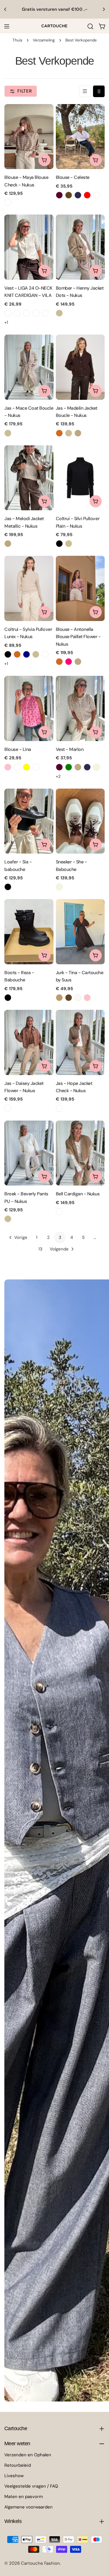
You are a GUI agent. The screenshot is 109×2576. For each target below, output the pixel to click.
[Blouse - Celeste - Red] (87, 195)
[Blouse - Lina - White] (17, 767)
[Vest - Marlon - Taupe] (78, 767)
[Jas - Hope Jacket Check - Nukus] (80, 1042)
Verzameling (44, 40)
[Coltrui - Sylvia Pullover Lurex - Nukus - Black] (8, 654)
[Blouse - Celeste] (80, 137)
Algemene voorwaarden (28, 2507)
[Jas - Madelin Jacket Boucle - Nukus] (80, 367)
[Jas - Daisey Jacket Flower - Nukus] (29, 1042)
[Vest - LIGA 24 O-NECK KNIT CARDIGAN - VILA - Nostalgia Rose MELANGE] (36, 313)
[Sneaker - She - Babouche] (80, 821)
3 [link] (60, 1237)
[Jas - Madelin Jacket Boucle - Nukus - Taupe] (78, 433)
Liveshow (14, 2476)
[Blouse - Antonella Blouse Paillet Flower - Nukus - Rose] (69, 662)
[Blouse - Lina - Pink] (8, 767)
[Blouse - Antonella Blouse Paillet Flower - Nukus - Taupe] (78, 662)
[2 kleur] (99, 91)
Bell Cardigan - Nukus (78, 1194)
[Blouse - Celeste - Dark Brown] (69, 195)
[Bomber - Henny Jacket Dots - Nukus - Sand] (59, 313)
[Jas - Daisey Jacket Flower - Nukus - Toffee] (8, 1108)
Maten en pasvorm (24, 2497)
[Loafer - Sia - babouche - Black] (8, 887)
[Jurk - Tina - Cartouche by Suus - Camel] (59, 998)
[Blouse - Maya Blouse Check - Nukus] (29, 137)
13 (40, 1249)
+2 (58, 776)
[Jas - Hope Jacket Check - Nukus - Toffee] (59, 1108)
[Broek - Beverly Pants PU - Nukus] (29, 1153)
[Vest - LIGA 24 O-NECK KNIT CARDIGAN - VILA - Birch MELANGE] (8, 313)
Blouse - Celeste (73, 177)
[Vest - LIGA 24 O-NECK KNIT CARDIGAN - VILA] (29, 247)
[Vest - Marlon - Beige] (97, 767)
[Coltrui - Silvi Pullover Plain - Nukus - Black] (59, 544)
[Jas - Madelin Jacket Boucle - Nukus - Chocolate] (59, 433)
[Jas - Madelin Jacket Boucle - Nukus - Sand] (69, 433)
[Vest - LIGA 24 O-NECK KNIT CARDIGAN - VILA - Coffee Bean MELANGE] (17, 313)
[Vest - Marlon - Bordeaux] (59, 767)
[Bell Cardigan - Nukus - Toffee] (59, 1212)
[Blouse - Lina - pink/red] (36, 767)
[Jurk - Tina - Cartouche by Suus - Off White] (78, 998)
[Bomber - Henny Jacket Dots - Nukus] (80, 247)
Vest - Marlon (70, 749)
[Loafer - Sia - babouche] (29, 821)
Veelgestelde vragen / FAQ (31, 2486)
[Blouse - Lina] (29, 708)
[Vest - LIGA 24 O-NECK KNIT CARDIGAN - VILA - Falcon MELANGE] (26, 313)
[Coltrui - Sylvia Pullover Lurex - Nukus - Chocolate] (17, 654)
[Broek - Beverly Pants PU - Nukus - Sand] (8, 1219)
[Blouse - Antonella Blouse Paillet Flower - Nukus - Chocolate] (59, 662)
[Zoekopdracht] (90, 26)
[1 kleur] (85, 91)
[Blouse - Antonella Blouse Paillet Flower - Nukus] (80, 588)
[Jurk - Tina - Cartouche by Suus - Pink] (87, 998)
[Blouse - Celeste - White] (97, 195)
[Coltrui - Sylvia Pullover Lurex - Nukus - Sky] (45, 654)
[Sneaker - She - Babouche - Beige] (59, 887)
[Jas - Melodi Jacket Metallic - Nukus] (29, 478)
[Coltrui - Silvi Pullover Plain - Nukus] (80, 478)
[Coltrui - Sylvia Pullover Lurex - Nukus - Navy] (26, 654)
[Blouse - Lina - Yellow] (26, 767)
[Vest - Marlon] (80, 708)
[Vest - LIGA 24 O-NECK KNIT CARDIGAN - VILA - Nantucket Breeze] (45, 313)
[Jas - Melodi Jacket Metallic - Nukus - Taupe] (8, 544)
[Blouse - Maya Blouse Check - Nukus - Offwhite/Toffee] (8, 202)
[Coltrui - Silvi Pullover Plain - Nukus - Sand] (69, 544)
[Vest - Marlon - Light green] (69, 767)
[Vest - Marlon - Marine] (87, 767)
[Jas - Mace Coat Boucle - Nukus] (29, 367)
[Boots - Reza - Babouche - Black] (8, 998)
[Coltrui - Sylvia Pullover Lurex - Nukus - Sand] (36, 654)
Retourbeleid (18, 2465)
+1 (6, 322)
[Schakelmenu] (7, 26)
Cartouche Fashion (40, 2563)
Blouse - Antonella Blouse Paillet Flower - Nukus (78, 637)
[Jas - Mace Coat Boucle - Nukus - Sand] (8, 433)
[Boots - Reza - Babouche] (29, 932)
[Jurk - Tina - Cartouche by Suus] (80, 932)
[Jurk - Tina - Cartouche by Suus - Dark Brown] (69, 998)
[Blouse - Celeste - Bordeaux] (59, 195)
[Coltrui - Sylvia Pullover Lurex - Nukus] (29, 588)
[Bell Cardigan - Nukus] (80, 1153)
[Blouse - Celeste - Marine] (78, 195)
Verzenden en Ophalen (28, 2455)
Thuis (17, 40)
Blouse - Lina (18, 749)
